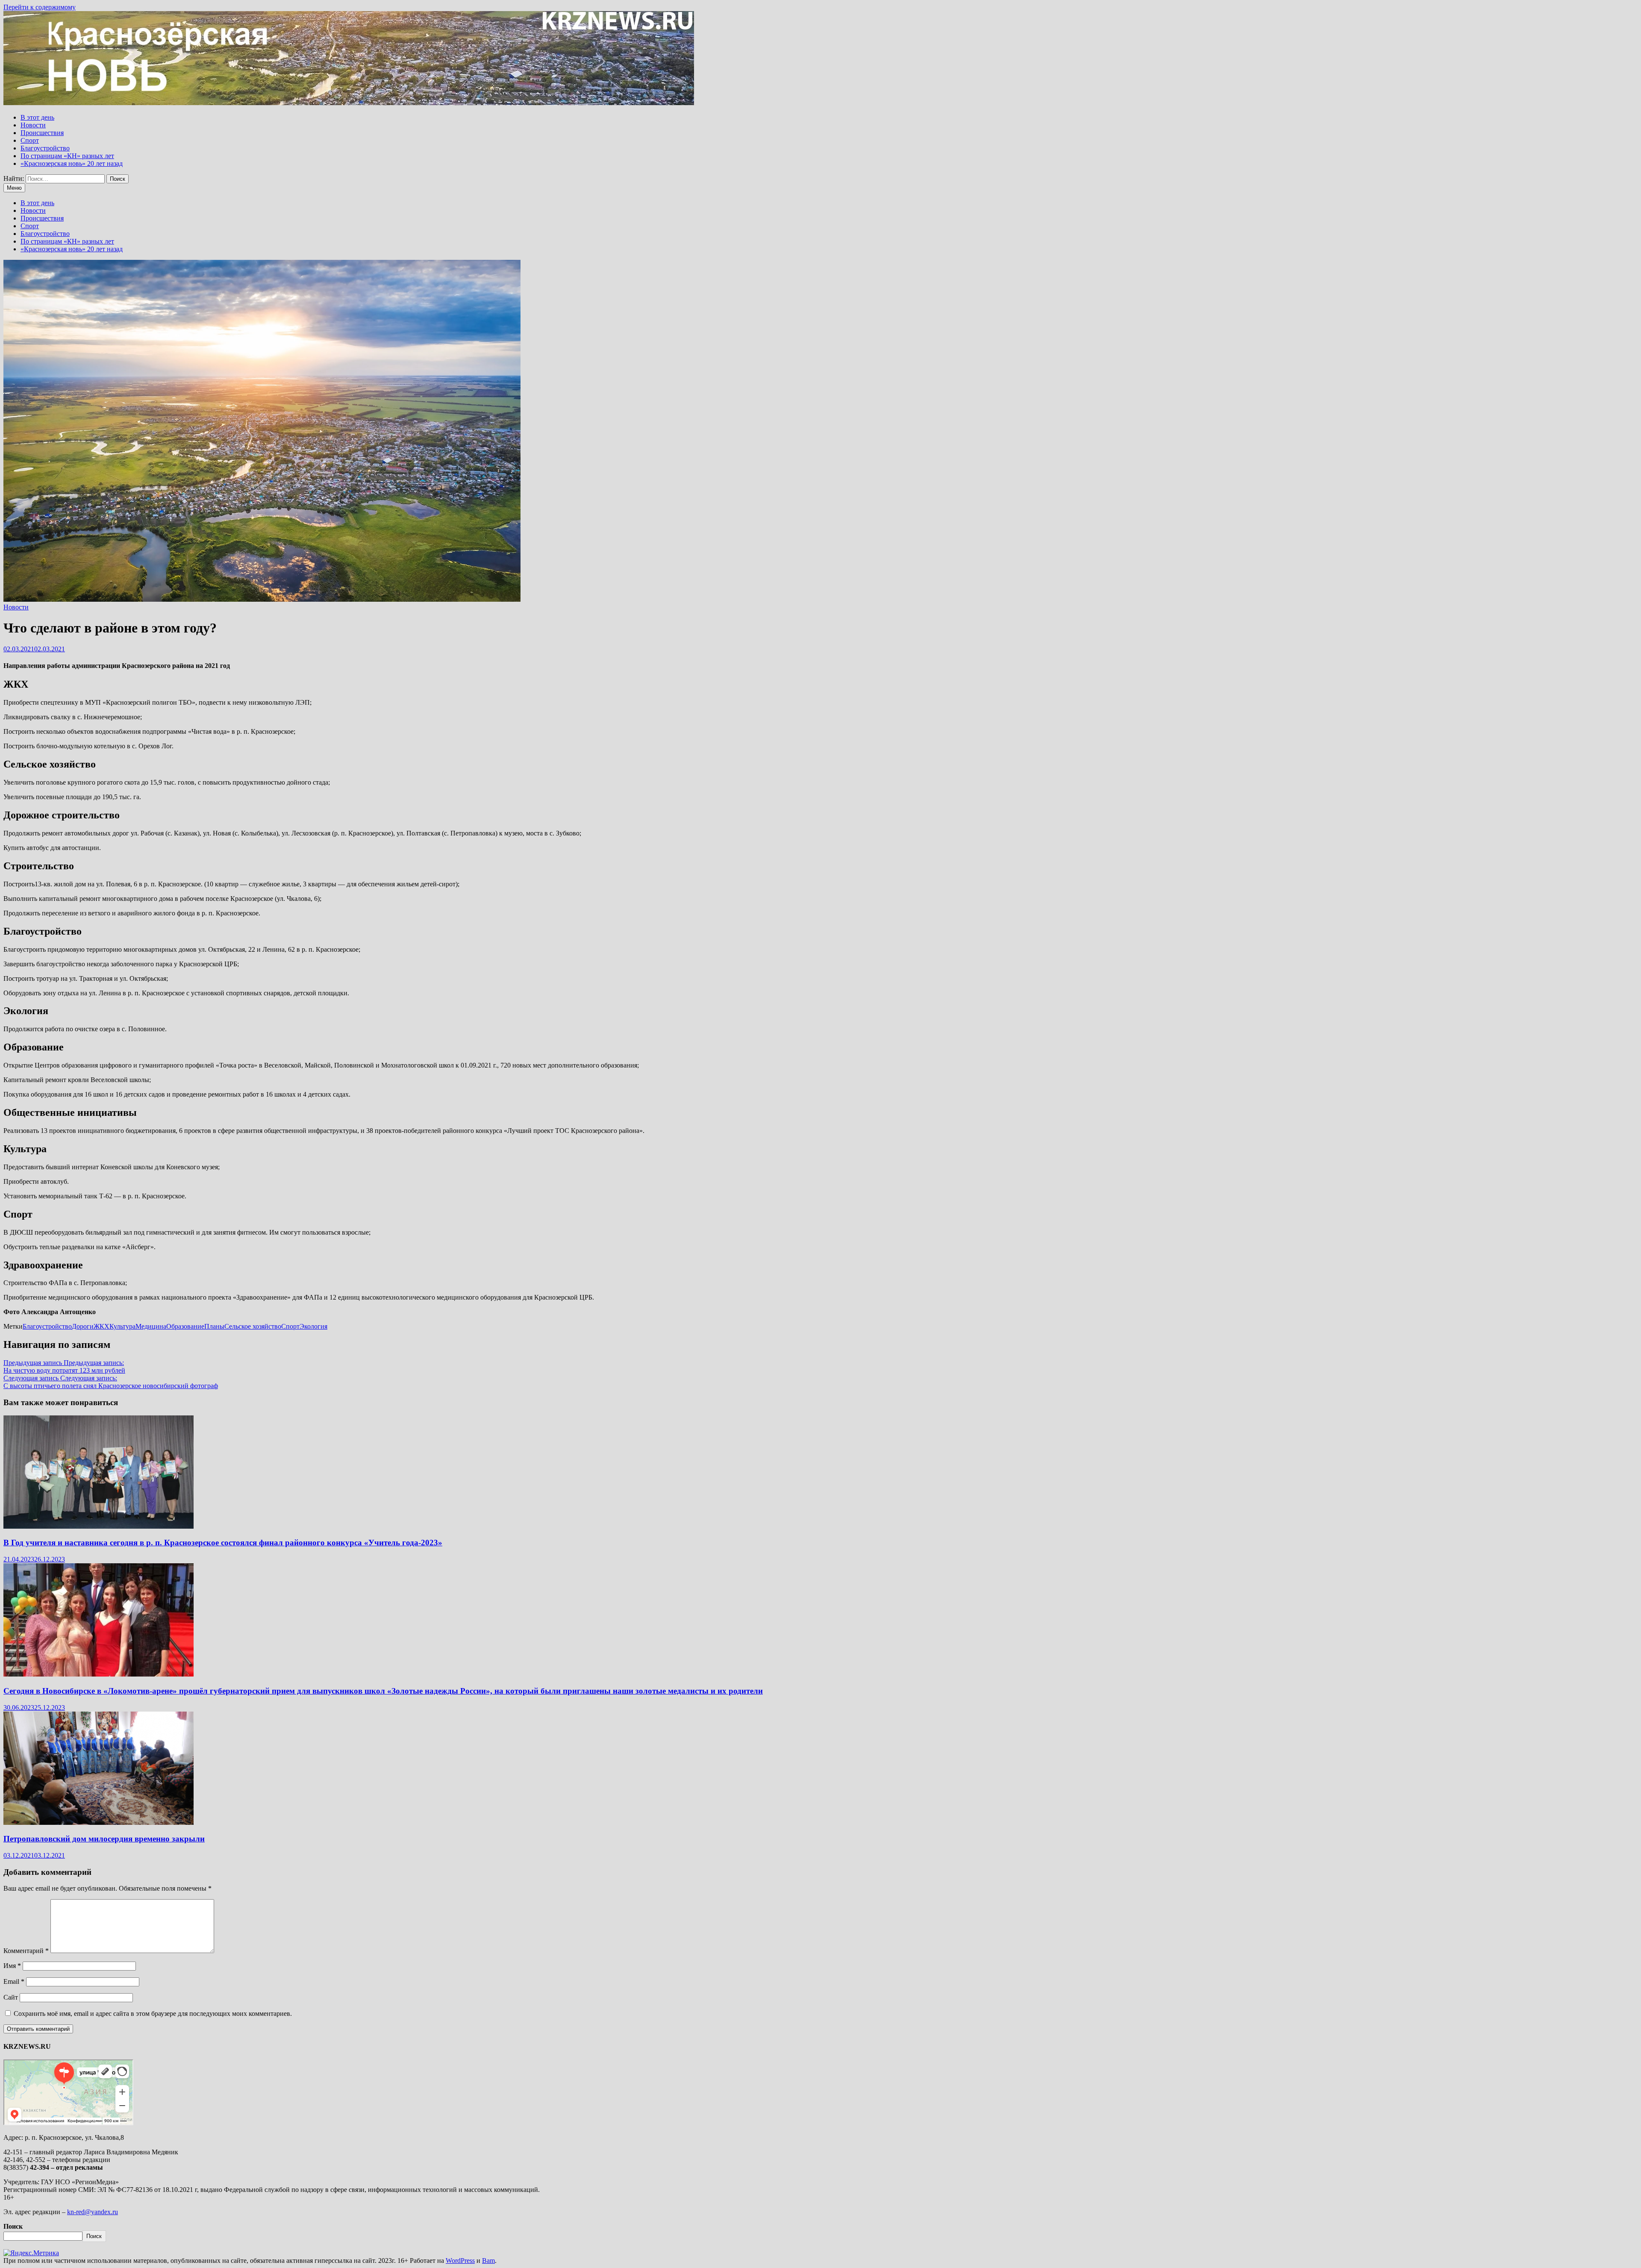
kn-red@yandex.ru (93, 2212)
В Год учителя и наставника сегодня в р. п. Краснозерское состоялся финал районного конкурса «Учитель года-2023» (223, 1543)
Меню (14, 188)
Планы (214, 1326)
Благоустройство (45, 148)
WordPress (460, 2261)
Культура (122, 1326)
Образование (185, 1326)
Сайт (11, 1997)
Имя (12, 1966)
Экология (313, 1326)
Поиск (13, 2226)
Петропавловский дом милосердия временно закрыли (104, 1839)
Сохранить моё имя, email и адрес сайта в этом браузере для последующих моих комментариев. (153, 2014)
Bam (488, 2261)
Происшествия (42, 133)
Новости (33, 125)
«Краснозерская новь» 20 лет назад (72, 163)
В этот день (37, 117)
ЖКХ (101, 1326)
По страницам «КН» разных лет (67, 156)
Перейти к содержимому (40, 7)
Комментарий (26, 1951)
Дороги (83, 1326)
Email (14, 1981)
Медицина (151, 1326)
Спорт (30, 140)
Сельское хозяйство (253, 1326)
